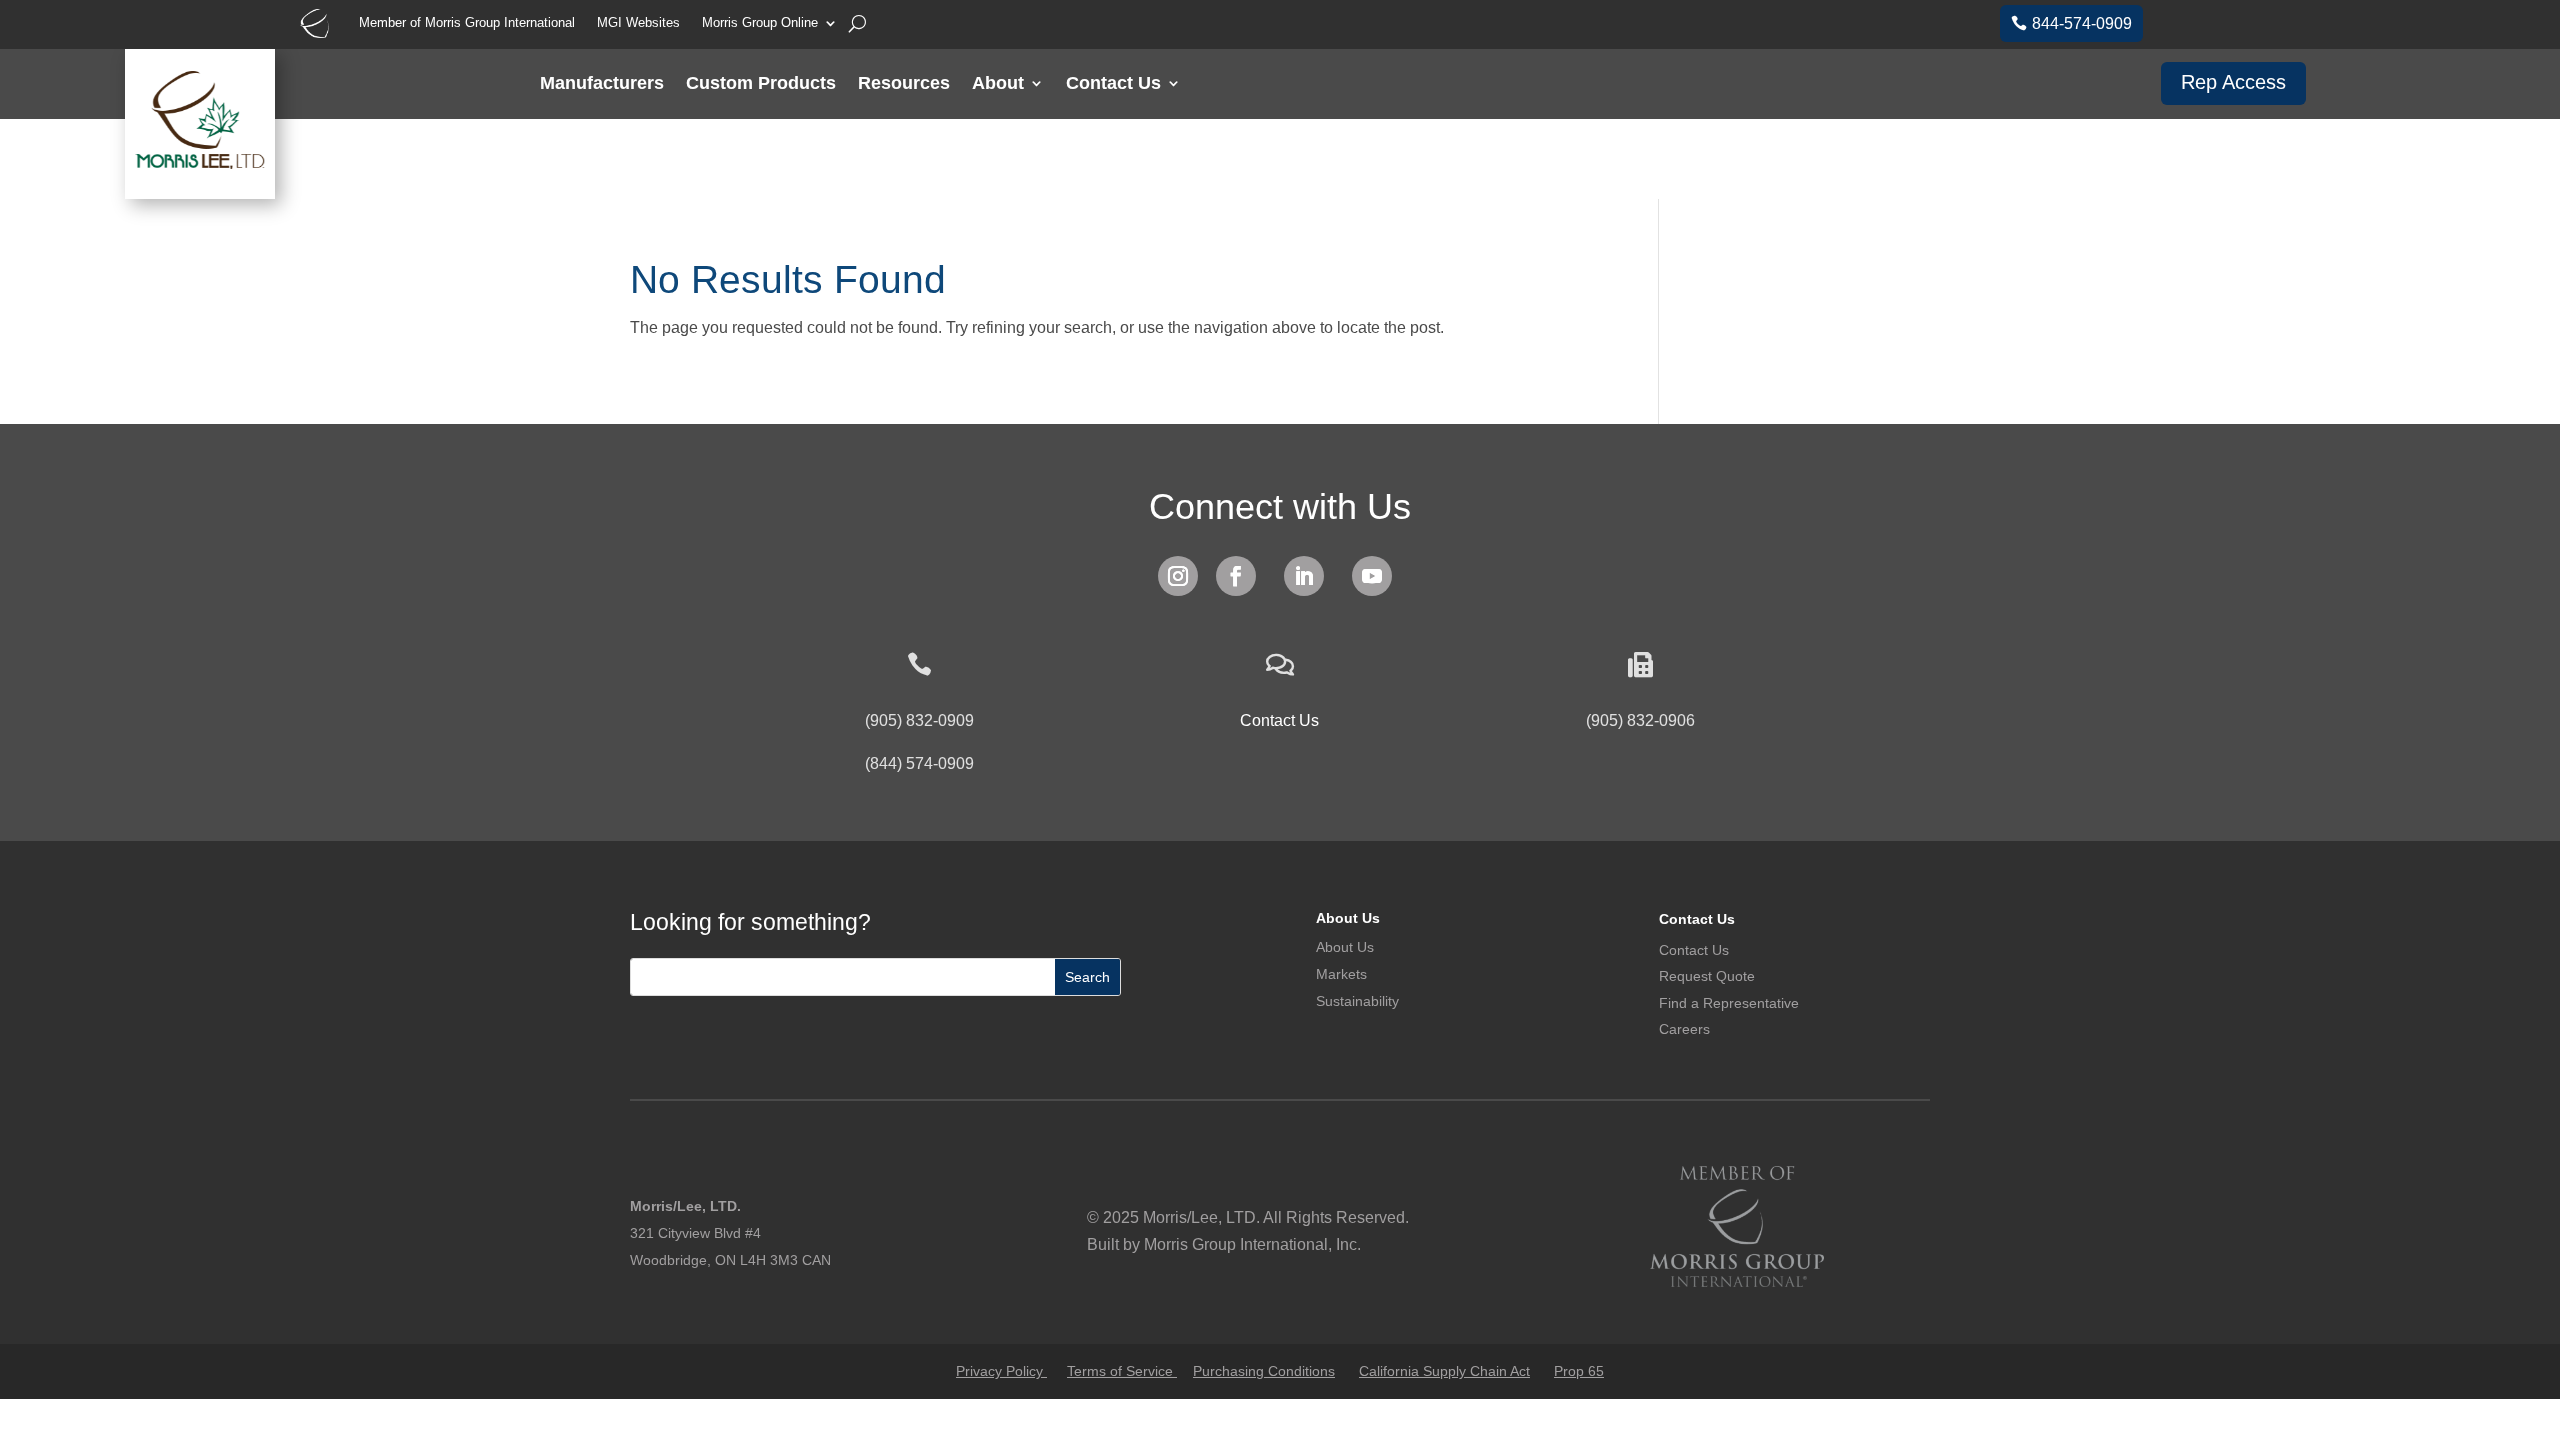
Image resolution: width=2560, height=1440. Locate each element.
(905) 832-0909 (919, 720)
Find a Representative (1729, 1003)
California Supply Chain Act (1444, 1371)
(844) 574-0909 (919, 763)
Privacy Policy (1001, 1371)
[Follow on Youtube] (1372, 576)
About (998, 84)
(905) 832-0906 (1640, 720)
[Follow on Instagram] (1178, 576)
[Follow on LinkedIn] (1304, 576)
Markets (1341, 974)
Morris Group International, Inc (1250, 1244)
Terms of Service (1122, 1371)
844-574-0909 (2082, 23)
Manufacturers (602, 84)
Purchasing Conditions (1264, 1371)
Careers (1684, 1029)
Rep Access (2233, 82)
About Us (1348, 918)
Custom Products (761, 84)
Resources (904, 84)
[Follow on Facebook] (1236, 576)
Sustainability (1357, 1001)
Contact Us (1113, 84)
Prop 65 (1579, 1371)
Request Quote (1707, 976)
